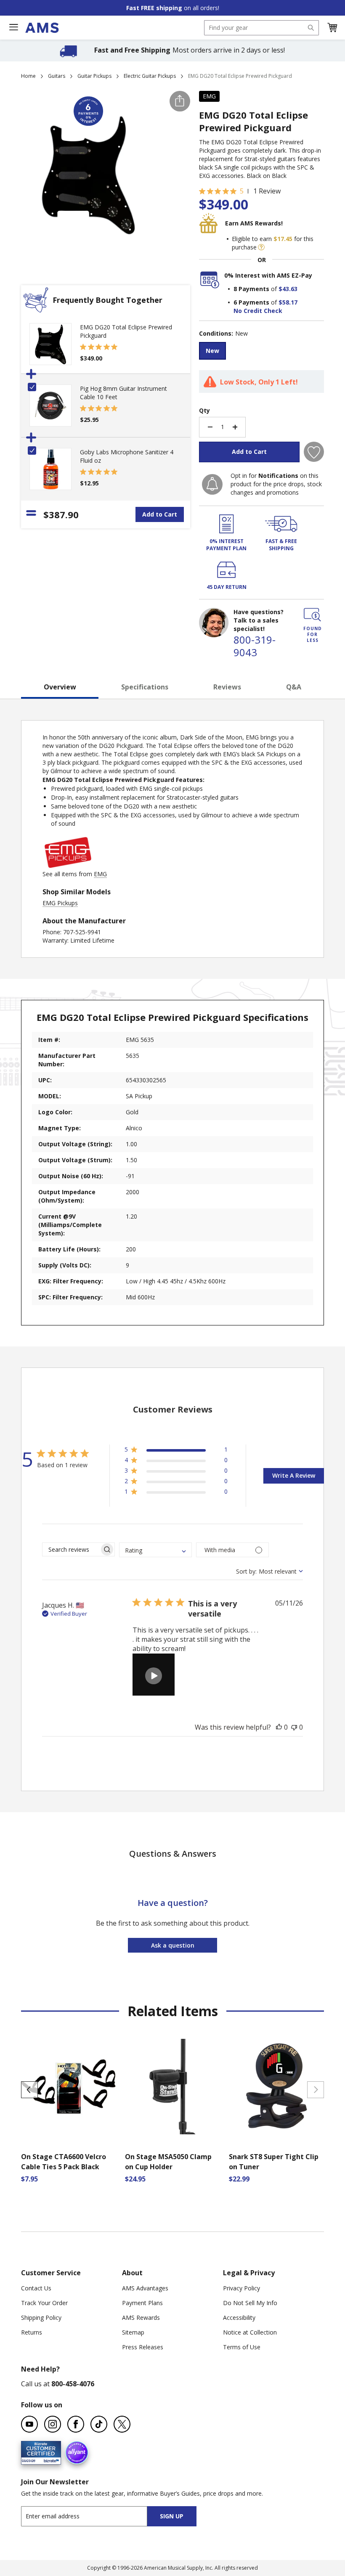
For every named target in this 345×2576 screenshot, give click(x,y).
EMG (209, 96)
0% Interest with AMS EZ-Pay (268, 275)
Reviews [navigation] (227, 687)
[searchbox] (71, 1549)
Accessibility (239, 2318)
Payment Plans (142, 2303)
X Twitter (122, 2424)
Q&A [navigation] (294, 687)
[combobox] (261, 28)
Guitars (57, 76)
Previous (29, 2090)
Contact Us (36, 2288)
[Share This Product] (180, 101)
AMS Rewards (141, 2318)
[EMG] (68, 865)
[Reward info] (261, 247)
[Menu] (13, 27)
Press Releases (143, 2347)
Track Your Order (44, 2303)
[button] (332, 28)
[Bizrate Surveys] (49, 2459)
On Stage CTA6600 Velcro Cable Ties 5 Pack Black (64, 2162)
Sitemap (133, 2332)
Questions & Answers (173, 1854)
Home (28, 76)
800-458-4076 (73, 2384)
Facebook (76, 2424)
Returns (32, 2332)
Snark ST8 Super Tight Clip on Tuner (274, 2162)
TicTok (99, 2424)
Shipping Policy (41, 2318)
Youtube (29, 2424)
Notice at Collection (250, 2332)
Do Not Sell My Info (250, 2303)
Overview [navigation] (60, 687)
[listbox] (261, 352)
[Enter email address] (92, 2516)
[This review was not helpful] (294, 1727)
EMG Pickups (60, 903)
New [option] (212, 351)
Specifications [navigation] (145, 687)
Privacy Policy (241, 2288)
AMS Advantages (145, 2288)
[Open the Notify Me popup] (212, 484)
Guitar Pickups (94, 76)
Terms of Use (242, 2347)
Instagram (53, 2424)
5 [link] (242, 191)
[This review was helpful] (279, 1727)
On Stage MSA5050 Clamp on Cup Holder (168, 2162)
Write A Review (294, 1475)
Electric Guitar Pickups (150, 76)
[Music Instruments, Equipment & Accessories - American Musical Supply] (42, 28)
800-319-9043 (255, 646)
